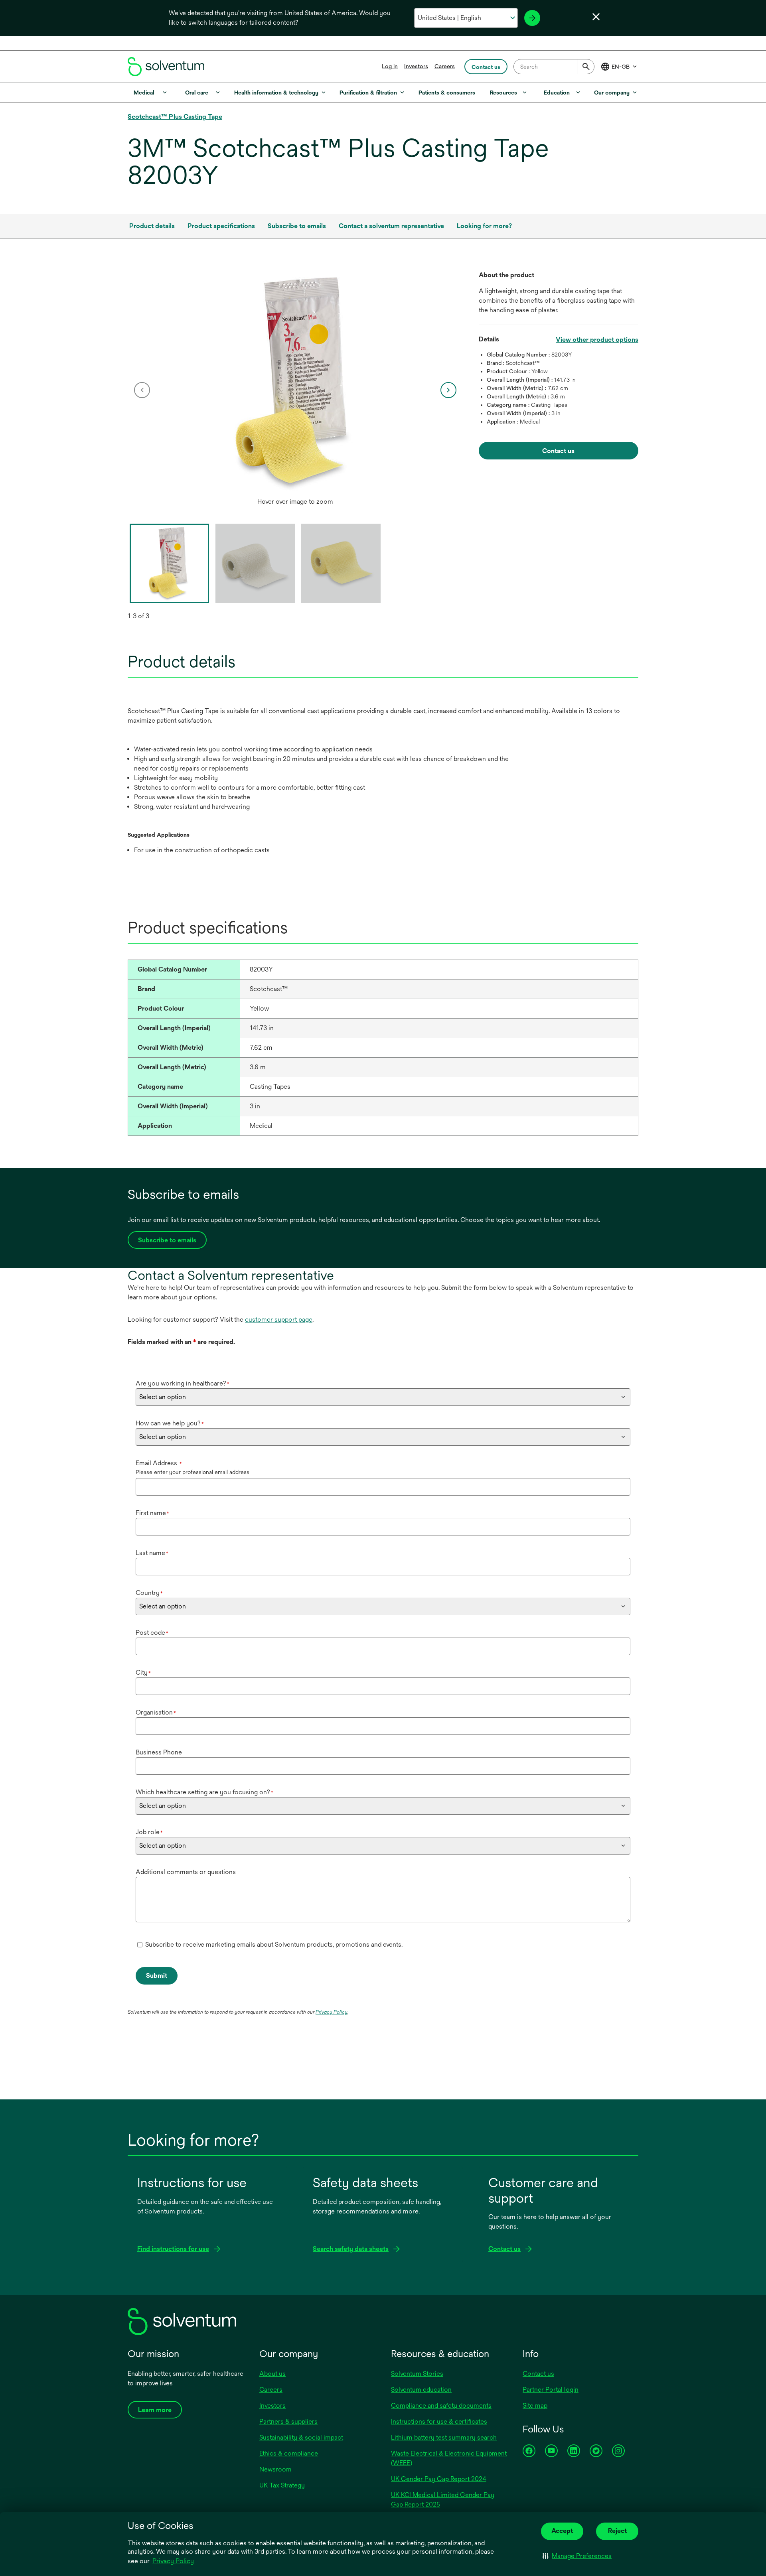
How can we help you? (170, 1423)
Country (149, 1593)
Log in (390, 66)
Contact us (538, 2374)
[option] (295, 390)
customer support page (279, 1320)
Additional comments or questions (186, 1872)
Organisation (156, 1712)
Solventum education (421, 2390)
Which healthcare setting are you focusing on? (204, 1792)
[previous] (142, 390)
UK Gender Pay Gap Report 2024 (439, 2479)
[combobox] (554, 67)
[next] (448, 390)
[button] (577, 2556)
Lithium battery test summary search (444, 2437)
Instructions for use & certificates (439, 2421)
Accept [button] (562, 2531)
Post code (152, 1633)
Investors (416, 66)
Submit (157, 1976)
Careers (445, 66)
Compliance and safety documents (441, 2406)
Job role (149, 1832)
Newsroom (275, 2469)
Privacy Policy (173, 2561)
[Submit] (586, 67)
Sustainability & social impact (301, 2437)
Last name (152, 1553)
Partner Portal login (551, 2390)
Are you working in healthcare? (183, 1383)
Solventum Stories (417, 2374)
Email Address (159, 1463)
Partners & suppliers (288, 2421)
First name (152, 1513)
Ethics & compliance (289, 2453)
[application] (295, 382)
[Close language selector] (596, 17)
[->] (532, 18)
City (143, 1672)
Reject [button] (617, 2531)
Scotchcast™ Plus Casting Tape (175, 117)
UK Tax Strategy (282, 2485)
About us (272, 2374)
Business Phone (159, 1752)
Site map (535, 2406)
